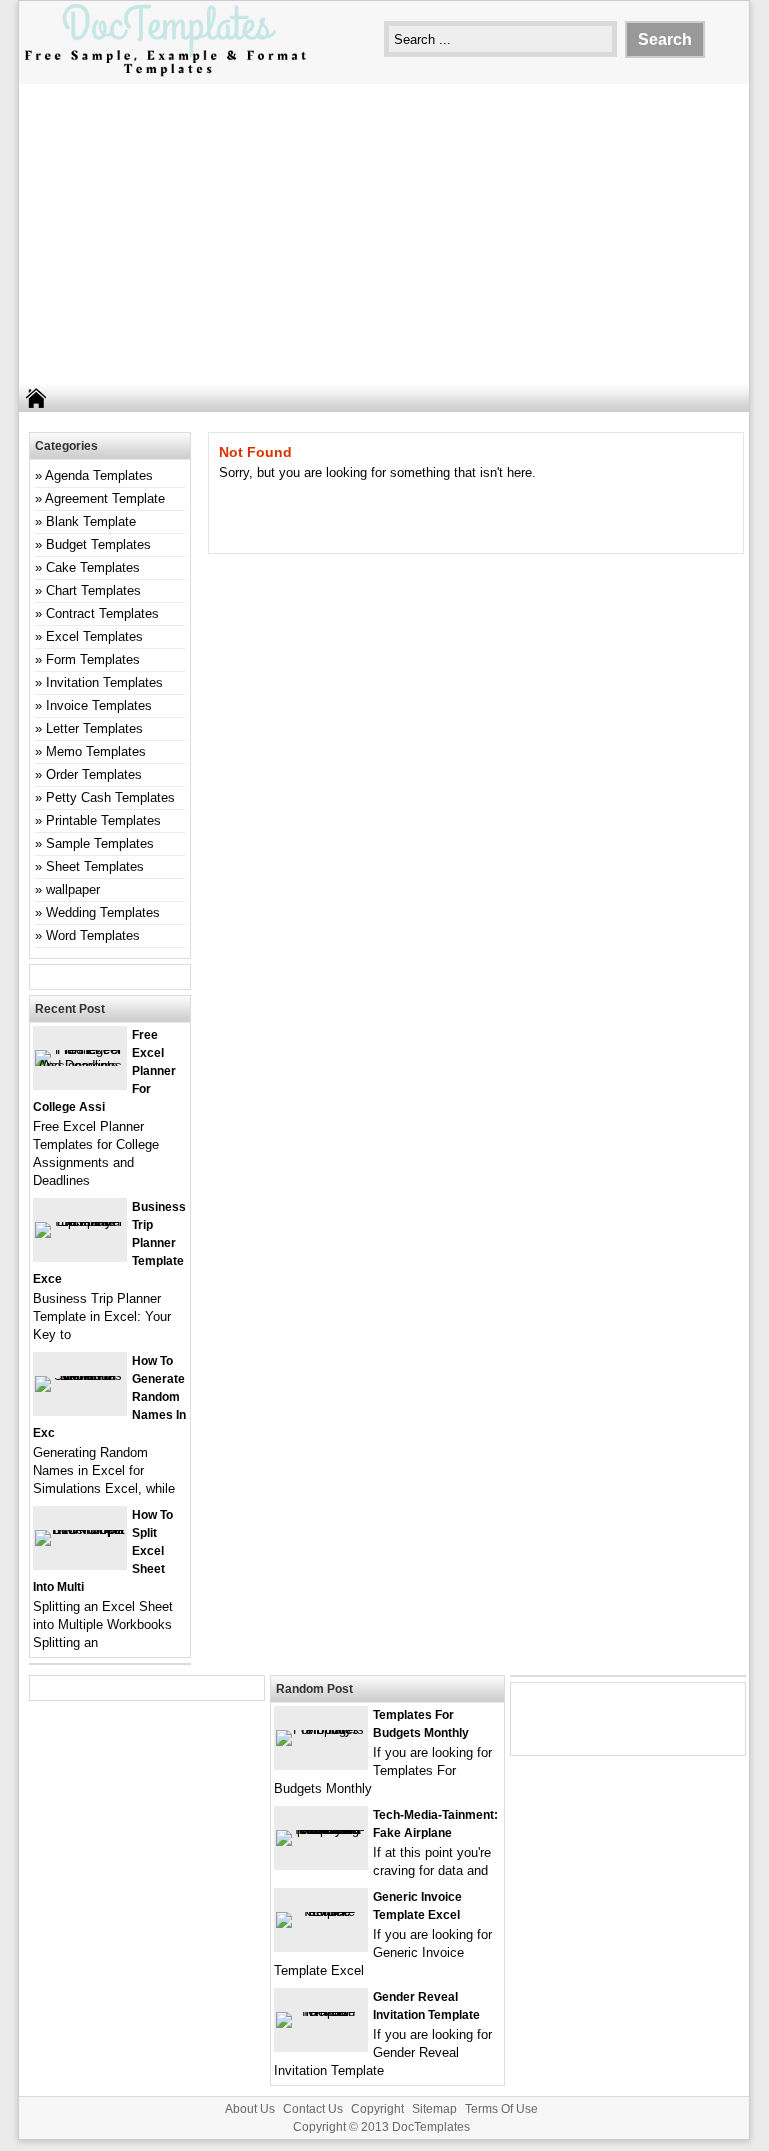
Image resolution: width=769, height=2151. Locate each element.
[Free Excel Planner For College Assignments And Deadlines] (80, 1065)
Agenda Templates (99, 475)
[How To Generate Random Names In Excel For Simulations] (80, 1375)
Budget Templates (98, 544)
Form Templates (93, 659)
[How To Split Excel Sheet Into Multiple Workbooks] (80, 1529)
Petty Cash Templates (110, 797)
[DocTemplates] (165, 74)
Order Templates (94, 774)
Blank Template (91, 521)
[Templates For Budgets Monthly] (321, 1729)
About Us (250, 2109)
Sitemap (434, 2109)
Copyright (377, 2109)
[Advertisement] (384, 234)
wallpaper (73, 889)
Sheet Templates (95, 866)
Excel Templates (94, 636)
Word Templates (93, 935)
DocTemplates (431, 2127)
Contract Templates (102, 613)
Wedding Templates (103, 912)
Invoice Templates (99, 705)
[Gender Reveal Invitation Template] (321, 2011)
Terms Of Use (501, 2109)
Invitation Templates (104, 682)
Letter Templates (94, 728)
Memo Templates (96, 751)
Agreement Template (105, 498)
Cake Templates (93, 567)
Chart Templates (93, 590)
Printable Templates (103, 820)
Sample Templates (100, 843)
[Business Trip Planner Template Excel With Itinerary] (80, 1221)
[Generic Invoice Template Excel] (321, 1911)
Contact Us (313, 2109)
